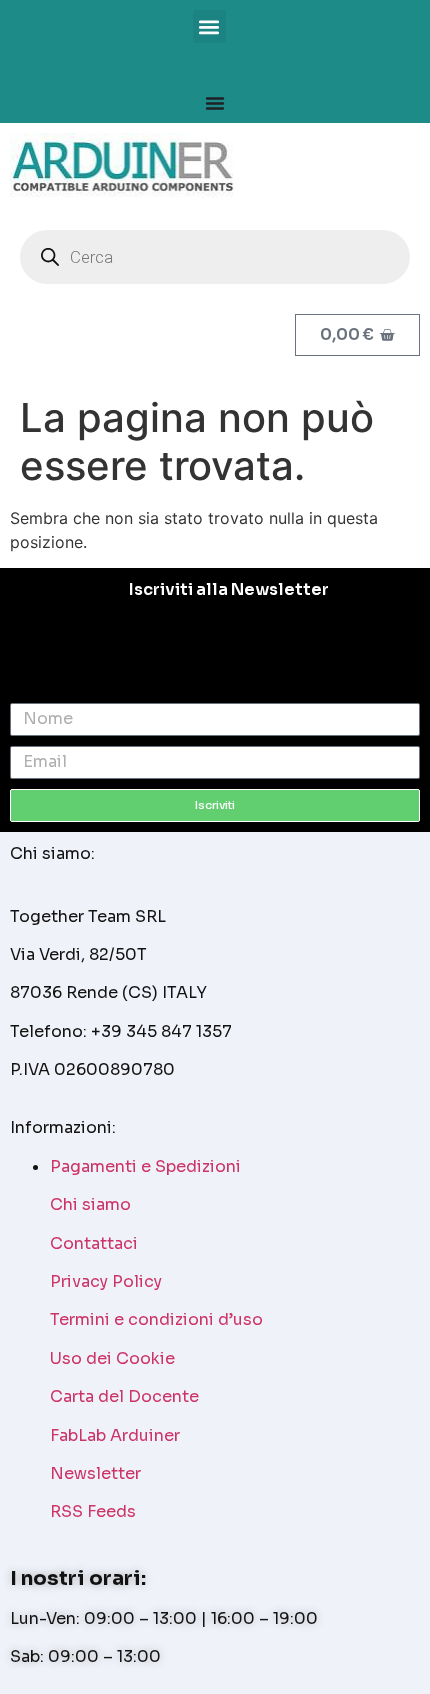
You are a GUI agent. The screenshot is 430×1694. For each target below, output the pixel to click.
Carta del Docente (124, 1396)
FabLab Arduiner (115, 1435)
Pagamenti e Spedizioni (145, 1166)
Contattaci (94, 1243)
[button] (209, 26)
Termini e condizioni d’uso (156, 1319)
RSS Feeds (93, 1511)
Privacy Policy (106, 1281)
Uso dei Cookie (112, 1358)
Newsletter (95, 1473)
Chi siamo (90, 1204)
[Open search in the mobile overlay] (215, 257)
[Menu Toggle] (215, 103)
